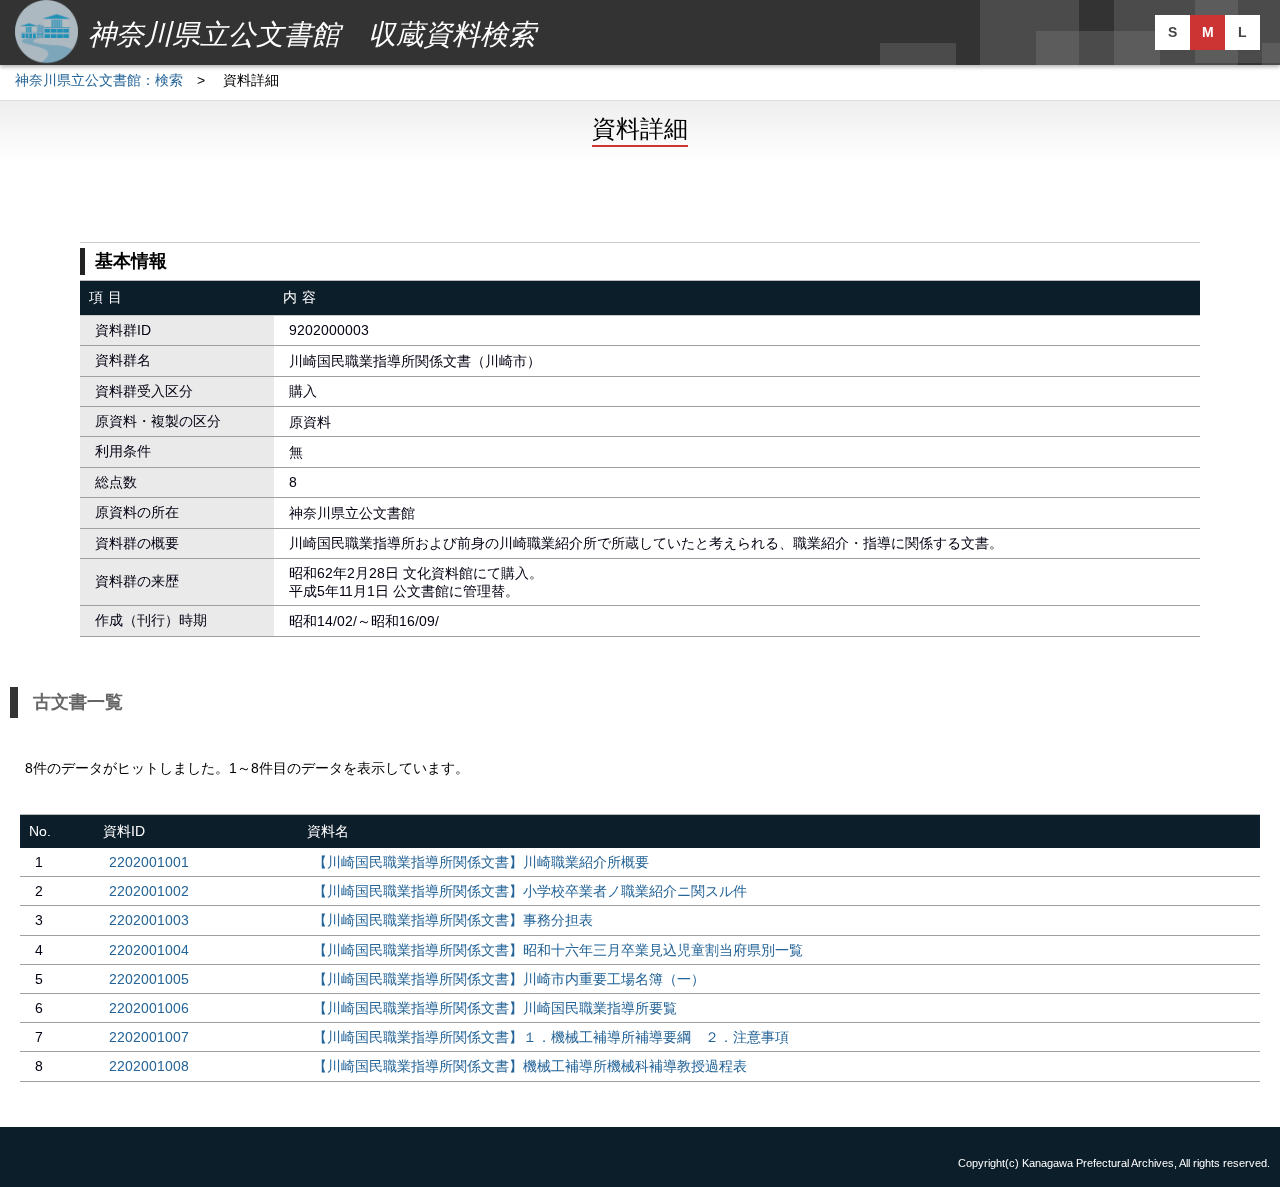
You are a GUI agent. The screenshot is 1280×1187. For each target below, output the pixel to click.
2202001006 (149, 1008)
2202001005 (149, 979)
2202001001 (149, 862)
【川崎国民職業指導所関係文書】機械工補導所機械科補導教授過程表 (530, 1066)
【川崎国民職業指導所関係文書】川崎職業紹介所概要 (481, 862)
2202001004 (149, 950)
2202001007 (149, 1037)
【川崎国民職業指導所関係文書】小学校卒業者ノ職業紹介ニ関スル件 (530, 891)
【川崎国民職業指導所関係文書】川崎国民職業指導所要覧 (495, 1008)
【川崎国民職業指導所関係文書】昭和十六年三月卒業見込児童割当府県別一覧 (558, 950)
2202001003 (149, 920)
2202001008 (149, 1066)
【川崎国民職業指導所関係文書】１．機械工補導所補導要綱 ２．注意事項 (551, 1037)
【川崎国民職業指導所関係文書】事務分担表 (453, 920)
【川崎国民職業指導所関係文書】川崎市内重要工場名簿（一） (509, 979)
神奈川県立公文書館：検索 (99, 80)
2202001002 (149, 891)
